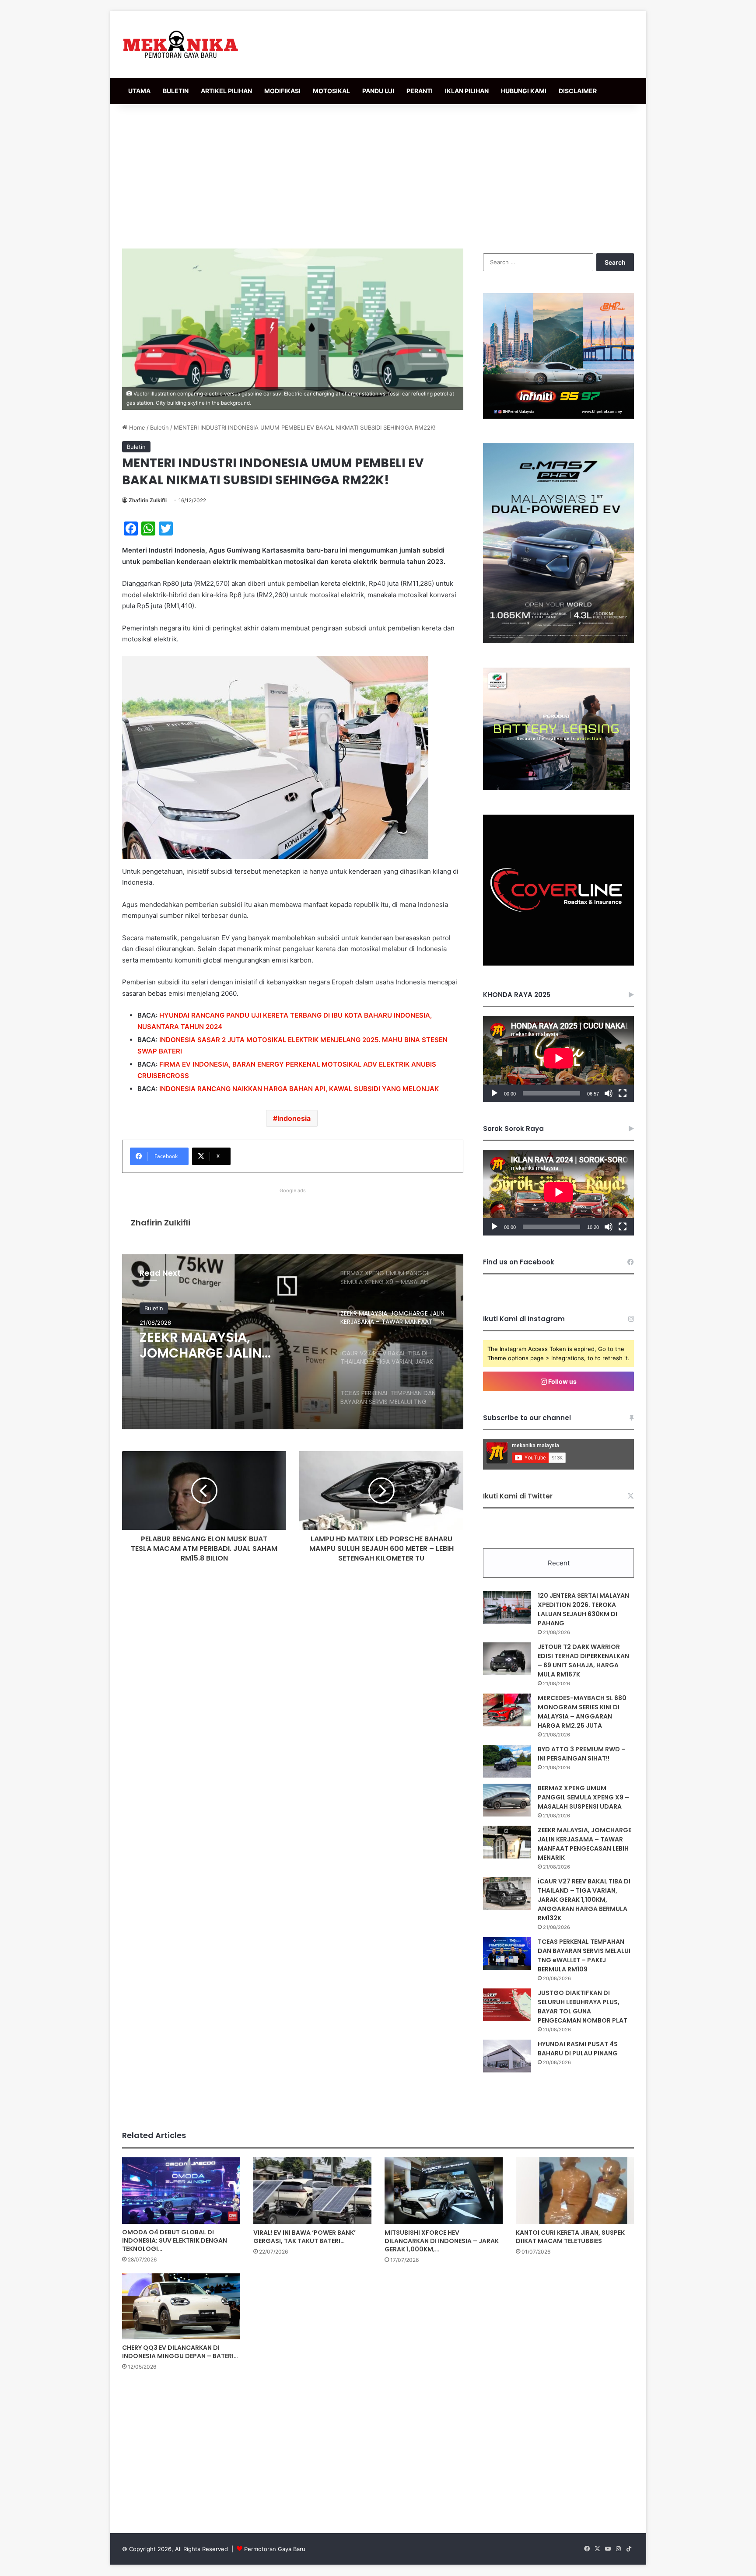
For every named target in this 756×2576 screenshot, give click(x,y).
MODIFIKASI (282, 91)
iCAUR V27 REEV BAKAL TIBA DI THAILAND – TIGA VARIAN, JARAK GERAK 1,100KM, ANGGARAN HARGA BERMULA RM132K (229, 1345)
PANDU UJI (378, 91)
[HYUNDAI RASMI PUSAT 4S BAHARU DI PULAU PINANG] (507, 2056)
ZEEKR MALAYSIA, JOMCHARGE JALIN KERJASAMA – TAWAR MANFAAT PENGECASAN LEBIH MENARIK (584, 1844)
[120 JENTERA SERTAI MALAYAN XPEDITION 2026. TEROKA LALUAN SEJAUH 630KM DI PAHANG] (507, 1608)
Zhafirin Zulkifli (148, 500)
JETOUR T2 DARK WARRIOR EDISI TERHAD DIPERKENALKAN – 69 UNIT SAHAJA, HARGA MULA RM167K (583, 1661)
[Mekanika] (181, 44)
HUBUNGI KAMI (524, 91)
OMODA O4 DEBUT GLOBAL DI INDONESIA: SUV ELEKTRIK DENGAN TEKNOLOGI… (175, 2240)
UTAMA (139, 91)
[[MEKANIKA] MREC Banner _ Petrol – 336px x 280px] (558, 416)
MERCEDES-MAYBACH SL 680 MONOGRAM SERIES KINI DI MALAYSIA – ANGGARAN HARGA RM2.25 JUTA (582, 1712)
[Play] (494, 1093)
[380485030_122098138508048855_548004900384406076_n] (558, 963)
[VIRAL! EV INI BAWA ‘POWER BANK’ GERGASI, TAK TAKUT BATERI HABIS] (312, 2191)
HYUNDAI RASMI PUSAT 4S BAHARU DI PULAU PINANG (578, 2049)
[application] (558, 1059)
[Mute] (609, 1093)
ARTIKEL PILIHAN (226, 91)
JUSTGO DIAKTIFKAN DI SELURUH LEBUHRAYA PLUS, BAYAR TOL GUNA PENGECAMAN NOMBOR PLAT (583, 2007)
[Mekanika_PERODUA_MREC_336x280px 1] (556, 788)
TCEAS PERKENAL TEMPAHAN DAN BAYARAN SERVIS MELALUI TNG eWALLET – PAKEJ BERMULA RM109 (584, 1955)
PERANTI (420, 91)
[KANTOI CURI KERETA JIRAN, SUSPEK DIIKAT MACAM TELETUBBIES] (575, 2191)
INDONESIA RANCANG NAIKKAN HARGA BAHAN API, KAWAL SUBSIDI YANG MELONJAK (299, 1089)
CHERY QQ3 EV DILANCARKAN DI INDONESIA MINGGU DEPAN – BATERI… (180, 2352)
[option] (293, 1342)
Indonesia (294, 1118)
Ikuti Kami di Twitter (518, 1496)
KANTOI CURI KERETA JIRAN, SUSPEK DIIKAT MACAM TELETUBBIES (570, 2237)
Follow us (562, 1381)
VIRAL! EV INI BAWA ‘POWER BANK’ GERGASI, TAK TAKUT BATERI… (304, 2237)
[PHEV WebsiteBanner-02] (558, 641)
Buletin (159, 427)
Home (136, 427)
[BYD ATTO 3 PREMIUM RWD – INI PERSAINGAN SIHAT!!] (507, 1761)
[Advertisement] (378, 174)
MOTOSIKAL (331, 91)
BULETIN (176, 91)
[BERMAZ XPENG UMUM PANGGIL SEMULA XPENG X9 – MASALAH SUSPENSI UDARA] (507, 1800)
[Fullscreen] (623, 1093)
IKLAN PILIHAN (467, 91)
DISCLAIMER (578, 91)
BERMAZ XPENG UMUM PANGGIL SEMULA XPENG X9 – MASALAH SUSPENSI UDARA (583, 1797)
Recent (559, 1563)
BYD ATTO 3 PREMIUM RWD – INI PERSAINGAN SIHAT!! (582, 1754)
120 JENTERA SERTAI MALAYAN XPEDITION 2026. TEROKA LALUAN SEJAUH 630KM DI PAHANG (583, 1609)
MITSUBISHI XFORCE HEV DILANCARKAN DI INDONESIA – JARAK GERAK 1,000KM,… (442, 2241)
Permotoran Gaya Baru (275, 2549)
